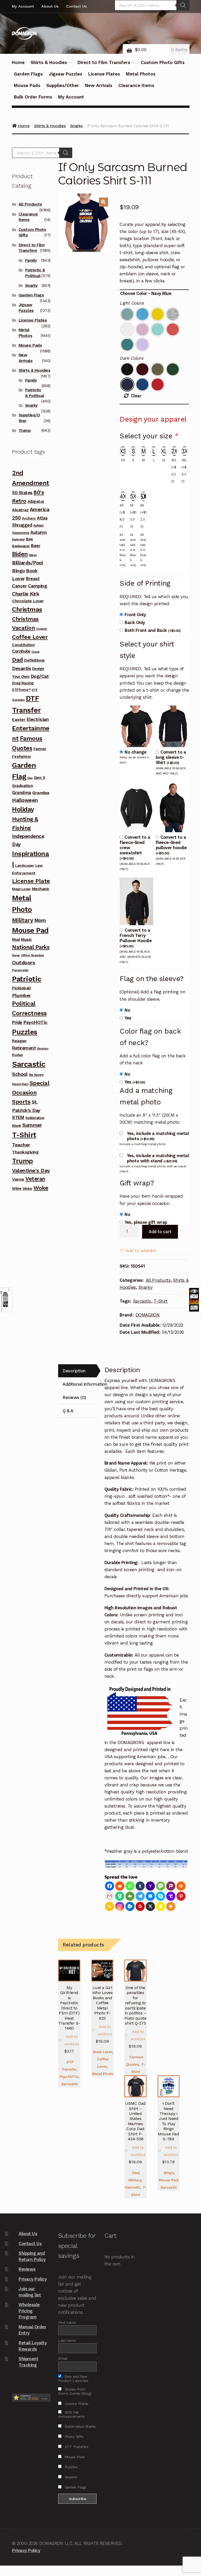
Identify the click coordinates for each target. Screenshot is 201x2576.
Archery (29, 518)
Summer (32, 1125)
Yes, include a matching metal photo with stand (158, 1158)
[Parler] (171, 1886)
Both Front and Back (153, 630)
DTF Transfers (76, 2447)
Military (135, 2180)
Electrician (38, 719)
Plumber (21, 995)
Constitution (23, 645)
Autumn (38, 532)
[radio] (127, 314)
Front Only (135, 615)
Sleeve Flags (20, 1084)
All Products (158, 1280)
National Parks (31, 947)
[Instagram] (120, 1906)
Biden (20, 554)
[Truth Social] (171, 1896)
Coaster (42, 629)
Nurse (16, 955)
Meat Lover (21, 889)
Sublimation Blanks (80, 2426)
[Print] (181, 1886)
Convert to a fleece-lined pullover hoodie (171, 845)
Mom (40, 920)
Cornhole (21, 651)
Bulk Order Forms (33, 97)
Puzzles (25, 1032)
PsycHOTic (69, 2077)
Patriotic (132, 2187)
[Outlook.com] (130, 1906)
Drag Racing (23, 683)
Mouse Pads (27, 85)
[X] (150, 1906)
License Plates (104, 74)
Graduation (22, 786)
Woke (41, 1188)
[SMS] (161, 1886)
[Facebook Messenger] (150, 1896)
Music (26, 940)
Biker (33, 555)
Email (63, 2358)
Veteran (35, 1179)
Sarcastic (142, 1301)
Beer (36, 546)
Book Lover (102, 2052)
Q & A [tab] (68, 1411)
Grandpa (41, 793)
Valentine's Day (31, 1170)
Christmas (27, 609)
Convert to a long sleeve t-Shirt (171, 757)
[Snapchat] (161, 1906)
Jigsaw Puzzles (65, 74)
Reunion (43, 1049)
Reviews (27, 2269)
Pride (17, 1022)
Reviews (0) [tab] (74, 1397)
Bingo (169, 2173)
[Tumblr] (140, 1886)
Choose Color (133, 293)
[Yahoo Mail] (150, 1886)
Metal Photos (141, 74)
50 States (22, 493)
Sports (21, 1102)
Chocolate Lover (28, 601)
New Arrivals (99, 85)
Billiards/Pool (27, 563)
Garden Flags (28, 74)
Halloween (25, 800)
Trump (25, 430)
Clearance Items (136, 85)
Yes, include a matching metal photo (158, 1136)
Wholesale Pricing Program (29, 2311)
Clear (136, 396)
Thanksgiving (25, 1152)
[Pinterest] (181, 1896)
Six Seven (36, 1075)
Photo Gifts (73, 2437)
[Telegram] (140, 1896)
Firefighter (22, 756)
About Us (50, 6)
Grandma (22, 792)
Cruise (35, 652)
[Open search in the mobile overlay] (152, 5)
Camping (38, 586)
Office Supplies (32, 955)
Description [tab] (74, 1371)
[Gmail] (110, 1896)
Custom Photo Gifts (163, 62)
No (127, 1010)
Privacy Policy (33, 2279)
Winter (27, 1189)
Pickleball (21, 988)
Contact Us (76, 6)
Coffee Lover (30, 637)
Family (31, 260)
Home (18, 62)
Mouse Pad (168, 2180)
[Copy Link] (110, 1906)
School (20, 1074)
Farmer (40, 749)
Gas (30, 778)
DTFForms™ (21, 690)
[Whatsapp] (130, 1886)
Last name (67, 2340)
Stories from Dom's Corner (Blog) (75, 2391)
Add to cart (160, 1232)
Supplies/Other (63, 85)
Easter (19, 719)
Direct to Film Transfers (104, 62)
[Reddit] (120, 1886)
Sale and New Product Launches (73, 2379)
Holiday (23, 809)
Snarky (146, 1287)
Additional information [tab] (80, 1384)
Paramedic (20, 970)
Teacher (21, 1145)
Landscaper (25, 866)
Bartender (18, 540)
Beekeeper (21, 546)
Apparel (70, 2477)
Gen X (40, 778)
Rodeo (18, 1055)
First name (67, 2322)
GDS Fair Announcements (71, 2414)
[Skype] (161, 1896)
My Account (23, 6)
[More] (171, 1906)
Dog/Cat (40, 676)
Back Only (135, 622)
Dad (135, 2173)
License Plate (31, 881)
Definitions (34, 660)
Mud (16, 940)
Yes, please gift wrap (146, 1222)
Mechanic (41, 889)
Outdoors (23, 963)
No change (136, 752)
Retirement (24, 1048)
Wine (17, 1188)
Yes (128, 1018)
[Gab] (120, 1896)
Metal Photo (102, 2074)
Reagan (19, 1041)
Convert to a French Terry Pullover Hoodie (136, 938)
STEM (18, 1117)
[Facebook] (110, 1886)
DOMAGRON (148, 1315)
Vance (18, 1179)
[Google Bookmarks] (140, 1906)
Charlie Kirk (26, 594)
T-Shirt (161, 1301)
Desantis (21, 668)
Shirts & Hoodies (49, 62)
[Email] (130, 1896)
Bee (29, 539)
